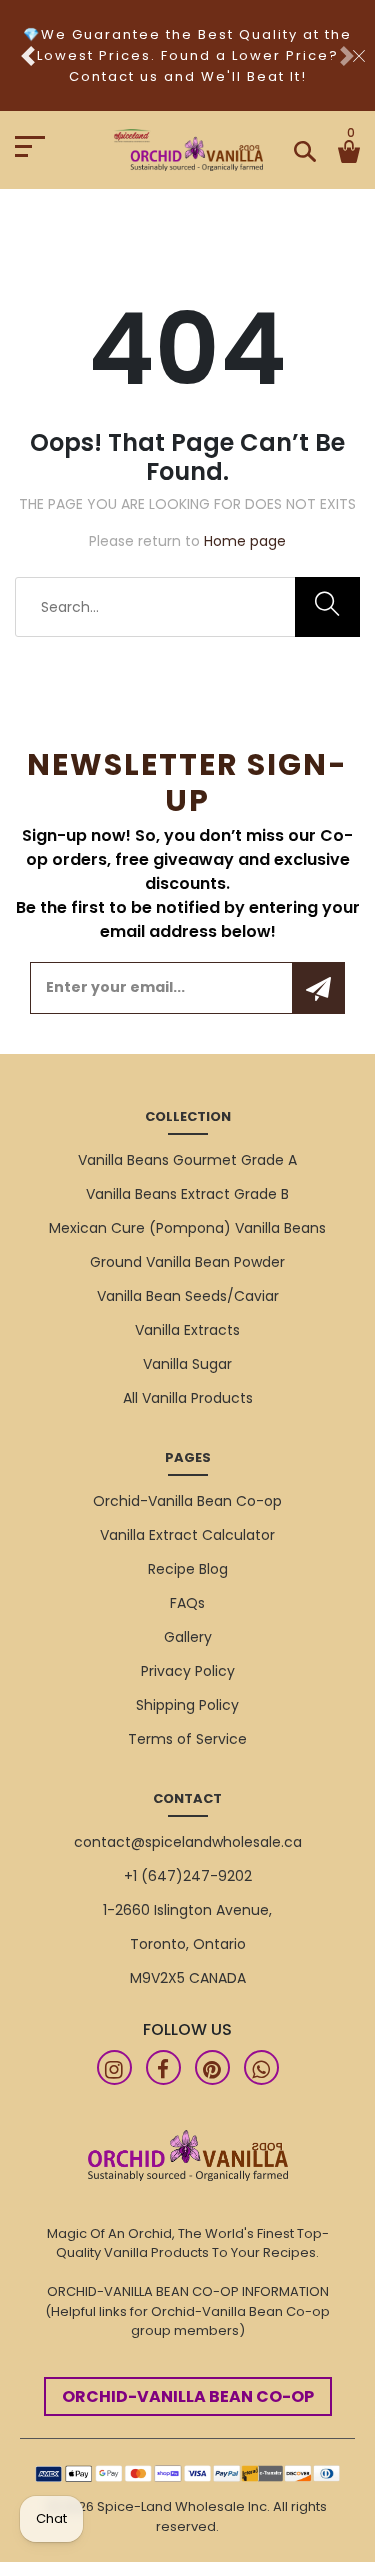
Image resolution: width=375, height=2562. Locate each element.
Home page (245, 541)
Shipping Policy (187, 1705)
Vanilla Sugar (187, 1364)
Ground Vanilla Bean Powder (187, 1262)
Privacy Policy (188, 1671)
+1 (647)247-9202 (188, 1876)
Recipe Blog (188, 1569)
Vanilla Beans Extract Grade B (187, 1194)
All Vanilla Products (188, 1398)
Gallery (188, 1637)
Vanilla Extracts (187, 1330)
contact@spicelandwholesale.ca (188, 1842)
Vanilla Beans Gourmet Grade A (187, 1160)
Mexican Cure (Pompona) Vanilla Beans (187, 1228)
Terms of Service (187, 1739)
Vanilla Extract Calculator (187, 1535)
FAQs (187, 1603)
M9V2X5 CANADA (188, 1978)
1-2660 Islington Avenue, (187, 1910)
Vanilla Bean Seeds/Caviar (188, 1296)
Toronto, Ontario (188, 1944)
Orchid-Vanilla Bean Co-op (187, 1501)
